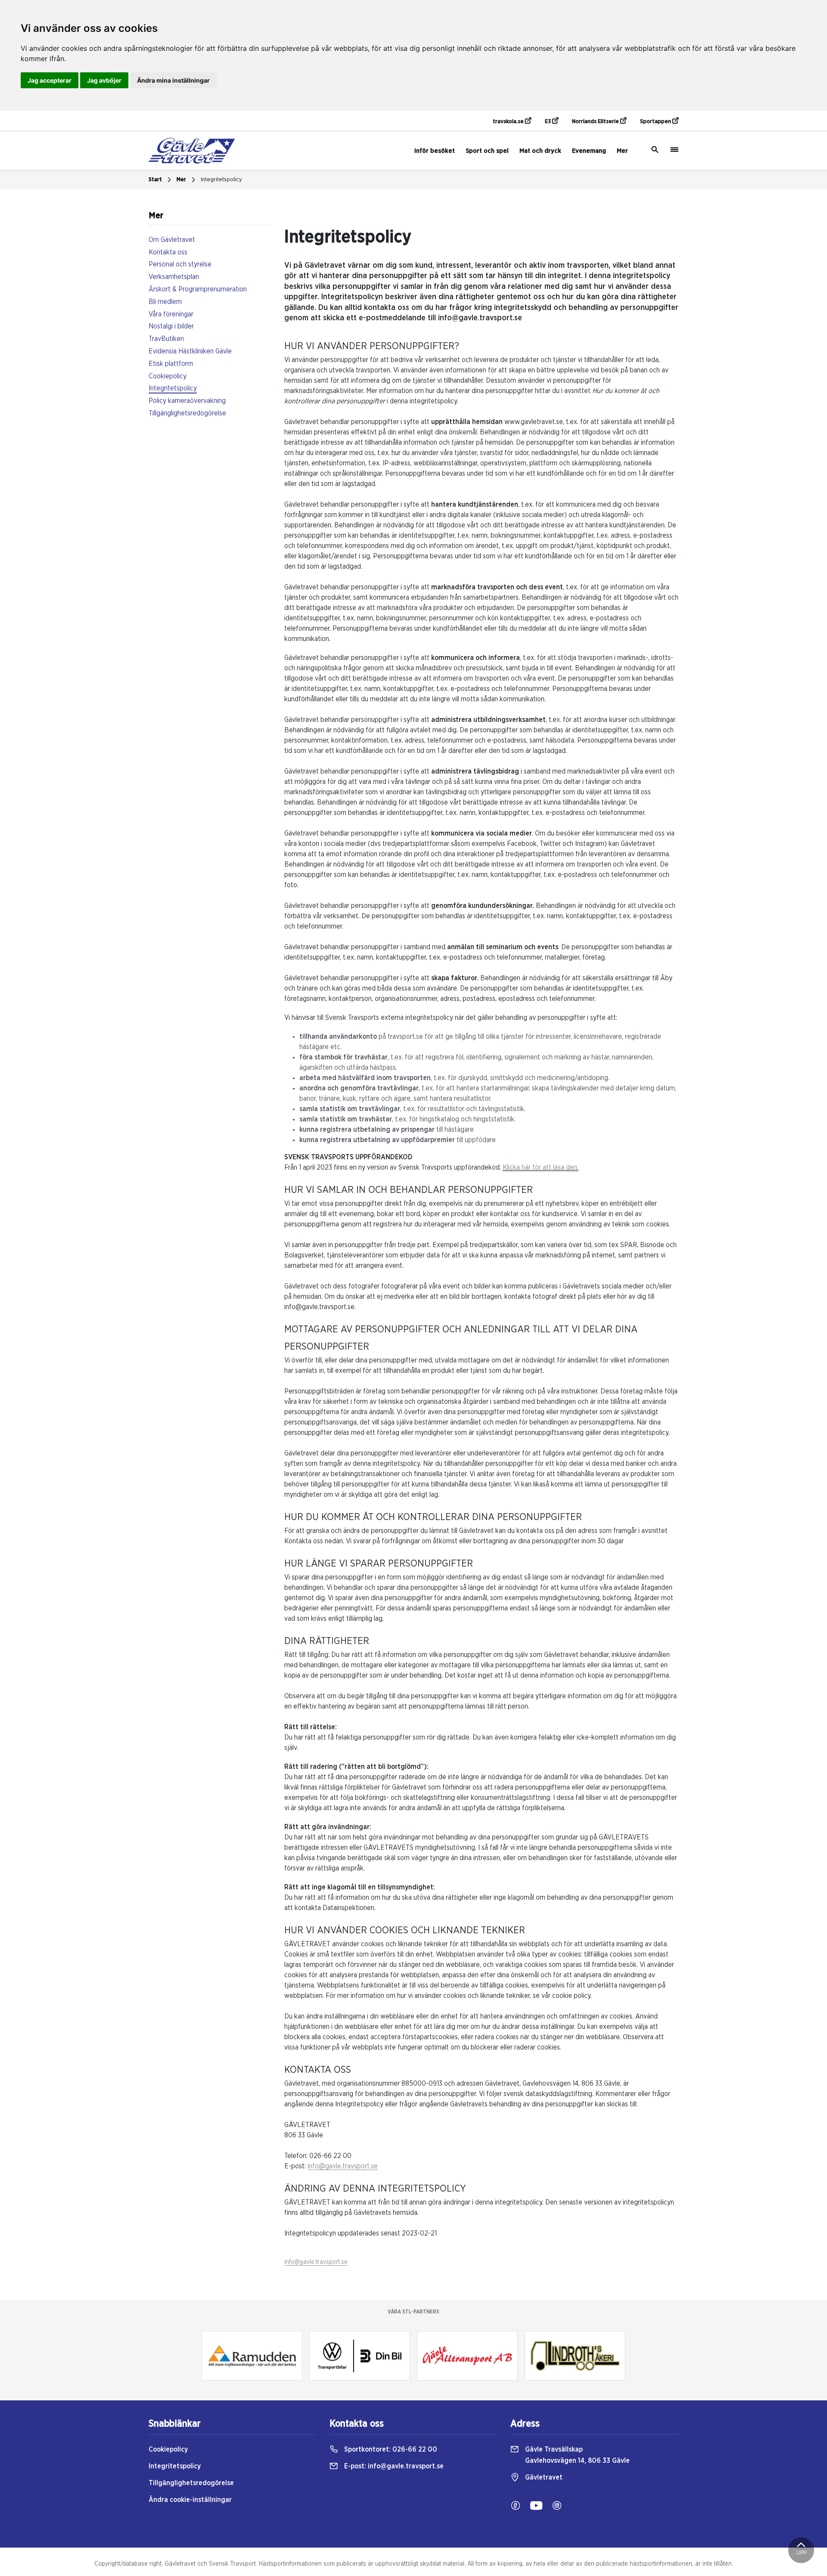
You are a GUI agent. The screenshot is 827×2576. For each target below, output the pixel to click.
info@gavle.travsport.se (343, 2166)
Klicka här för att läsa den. (541, 1167)
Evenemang (589, 151)
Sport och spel (487, 151)
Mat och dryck (540, 151)
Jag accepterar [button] (50, 80)
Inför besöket (435, 151)
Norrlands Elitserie (596, 122)
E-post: (393, 2466)
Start (155, 180)
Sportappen (656, 122)
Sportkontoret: (390, 2449)
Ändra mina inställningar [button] (173, 80)
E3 (549, 122)
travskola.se (509, 122)
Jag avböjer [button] (104, 80)
